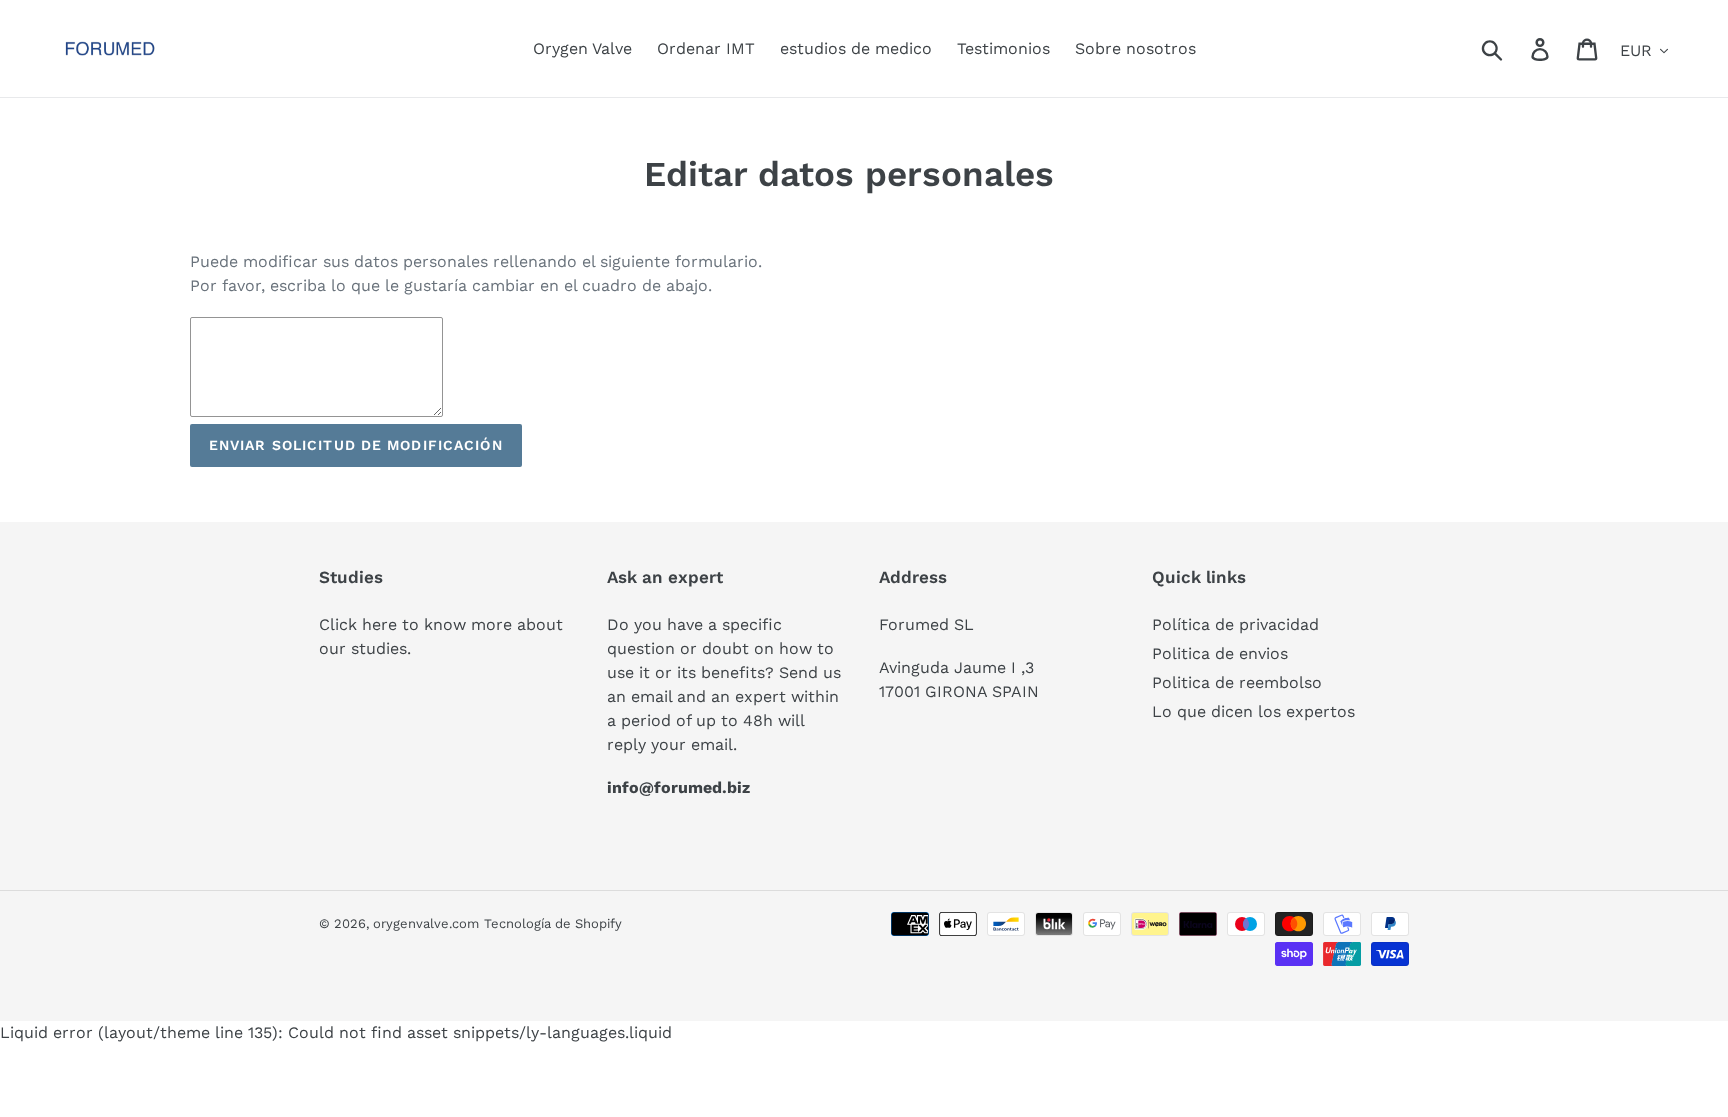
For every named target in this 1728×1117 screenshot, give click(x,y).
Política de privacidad (1235, 624)
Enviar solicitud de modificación (356, 445)
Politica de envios (1220, 653)
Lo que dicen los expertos (1253, 711)
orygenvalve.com (426, 923)
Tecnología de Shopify (553, 923)
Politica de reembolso (1237, 682)
